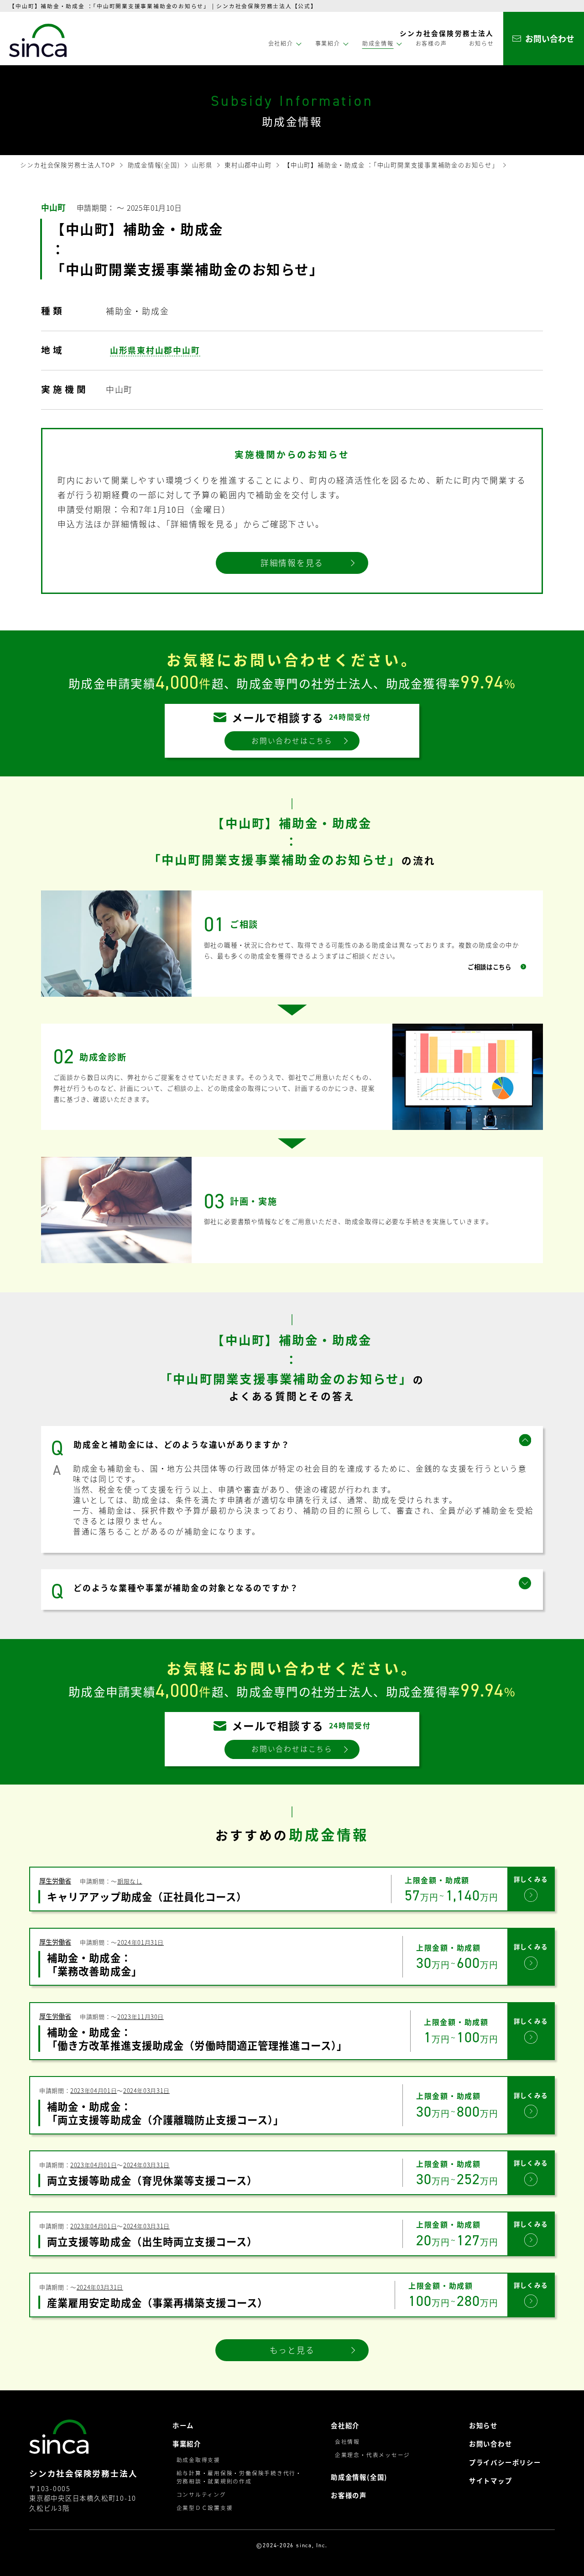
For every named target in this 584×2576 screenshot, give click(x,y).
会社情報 (347, 2441)
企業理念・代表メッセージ (373, 2454)
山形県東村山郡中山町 (155, 350)
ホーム (183, 2426)
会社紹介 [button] (281, 43)
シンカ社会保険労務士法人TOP (68, 165)
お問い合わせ (491, 2444)
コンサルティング (201, 2494)
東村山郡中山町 (248, 165)
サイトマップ (491, 2481)
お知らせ (482, 43)
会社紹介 (345, 2426)
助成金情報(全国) (154, 165)
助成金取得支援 (198, 2459)
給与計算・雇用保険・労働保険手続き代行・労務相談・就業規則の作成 (239, 2477)
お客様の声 (431, 43)
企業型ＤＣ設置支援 (205, 2507)
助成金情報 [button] (378, 43)
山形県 (202, 165)
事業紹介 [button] (328, 43)
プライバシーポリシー (505, 2463)
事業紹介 (187, 2444)
